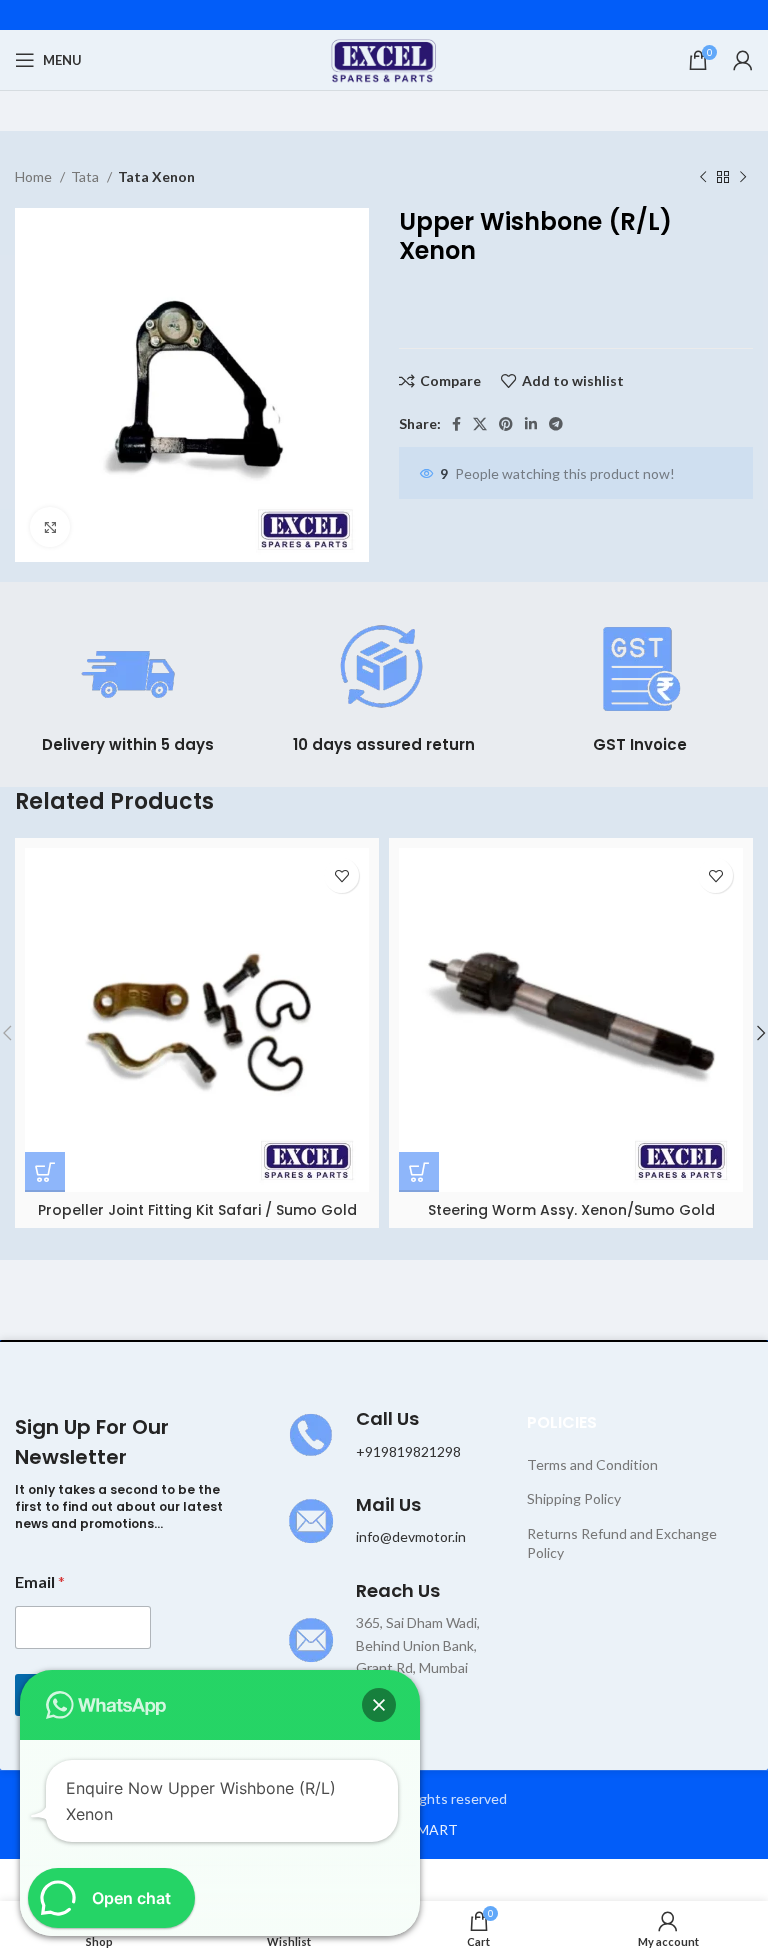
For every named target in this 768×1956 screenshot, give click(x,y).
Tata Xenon (156, 176)
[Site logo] (384, 58)
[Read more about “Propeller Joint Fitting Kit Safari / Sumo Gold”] (45, 1172)
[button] (379, 1705)
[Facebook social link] (456, 424)
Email (40, 1581)
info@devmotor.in (411, 1536)
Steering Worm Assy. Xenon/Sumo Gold (571, 1210)
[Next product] (743, 178)
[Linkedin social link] (531, 424)
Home (35, 176)
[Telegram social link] (556, 424)
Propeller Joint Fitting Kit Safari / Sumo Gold (197, 1210)
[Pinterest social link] (506, 424)
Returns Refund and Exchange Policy (622, 1543)
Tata (86, 176)
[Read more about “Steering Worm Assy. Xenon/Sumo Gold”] (419, 1172)
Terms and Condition (592, 1464)
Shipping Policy (574, 1498)
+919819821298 (408, 1451)
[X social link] (480, 424)
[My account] (743, 60)
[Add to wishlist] (341, 875)
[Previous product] (703, 178)
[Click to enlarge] (50, 527)
